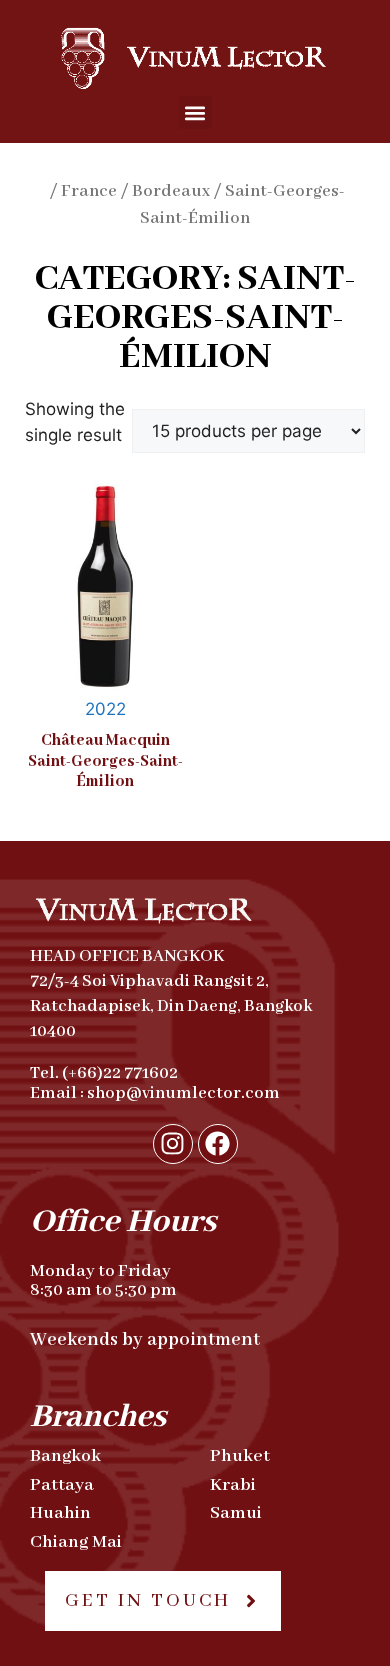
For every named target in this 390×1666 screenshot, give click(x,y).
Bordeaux (171, 191)
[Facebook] (218, 1144)
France (89, 191)
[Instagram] (173, 1144)
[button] (195, 112)
